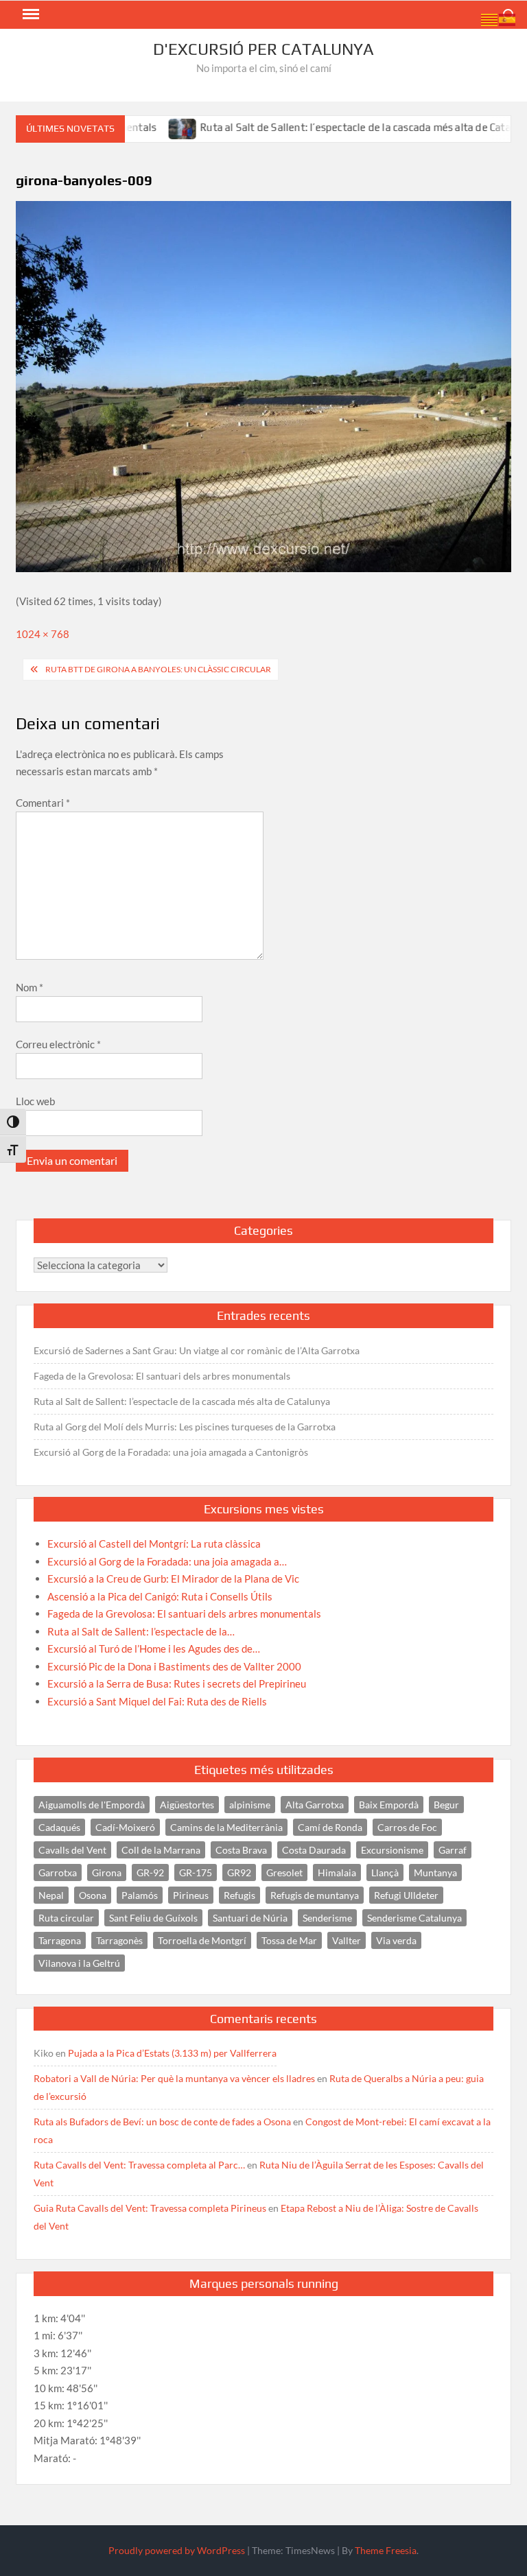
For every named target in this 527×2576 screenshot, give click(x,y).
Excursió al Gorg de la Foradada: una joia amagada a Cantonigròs (171, 1452)
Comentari (43, 803)
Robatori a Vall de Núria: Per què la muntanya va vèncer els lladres (174, 2078)
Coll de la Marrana (161, 1850)
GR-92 (150, 1872)
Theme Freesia (386, 2550)
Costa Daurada (314, 1850)
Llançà (385, 1872)
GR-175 (196, 1872)
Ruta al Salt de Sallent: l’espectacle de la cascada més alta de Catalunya (330, 127)
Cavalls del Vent (72, 1850)
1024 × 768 (43, 634)
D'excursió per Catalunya (263, 49)
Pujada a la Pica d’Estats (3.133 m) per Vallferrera (172, 2053)
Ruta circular (66, 1918)
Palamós (140, 1895)
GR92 (239, 1872)
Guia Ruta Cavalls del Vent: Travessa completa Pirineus (150, 2208)
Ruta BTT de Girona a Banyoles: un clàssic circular (158, 669)
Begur (446, 1805)
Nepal (51, 1895)
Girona (107, 1872)
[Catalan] (490, 19)
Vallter (347, 1940)
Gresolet (284, 1872)
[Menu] (30, 14)
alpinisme (250, 1805)
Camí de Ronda (330, 1827)
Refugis (239, 1895)
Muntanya (435, 1872)
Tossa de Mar (289, 1940)
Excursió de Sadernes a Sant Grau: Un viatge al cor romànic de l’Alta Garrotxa (197, 1350)
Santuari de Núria (250, 1918)
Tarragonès (119, 1940)
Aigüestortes (187, 1805)
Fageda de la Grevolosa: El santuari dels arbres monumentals (162, 1376)
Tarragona (60, 1940)
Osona (93, 1895)
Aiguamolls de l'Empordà (92, 1805)
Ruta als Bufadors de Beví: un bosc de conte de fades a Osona (162, 2122)
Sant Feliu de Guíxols (153, 1918)
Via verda (396, 1940)
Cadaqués (59, 1827)
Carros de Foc (407, 1827)
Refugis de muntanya (315, 1895)
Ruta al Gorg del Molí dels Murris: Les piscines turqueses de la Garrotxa (185, 1427)
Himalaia (337, 1872)
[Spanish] (508, 19)
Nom (30, 987)
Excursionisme (392, 1850)
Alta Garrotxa (315, 1805)
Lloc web (35, 1101)
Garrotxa (58, 1872)
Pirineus (191, 1895)
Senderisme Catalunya (414, 1918)
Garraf (453, 1850)
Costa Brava (241, 1850)
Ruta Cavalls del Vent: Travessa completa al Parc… (139, 2165)
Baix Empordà (389, 1805)
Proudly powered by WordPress (177, 2550)
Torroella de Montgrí (202, 1940)
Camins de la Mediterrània (226, 1827)
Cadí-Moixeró (125, 1827)
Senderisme (327, 1918)
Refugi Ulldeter (406, 1895)
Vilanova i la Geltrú (79, 1963)
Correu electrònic (58, 1044)
